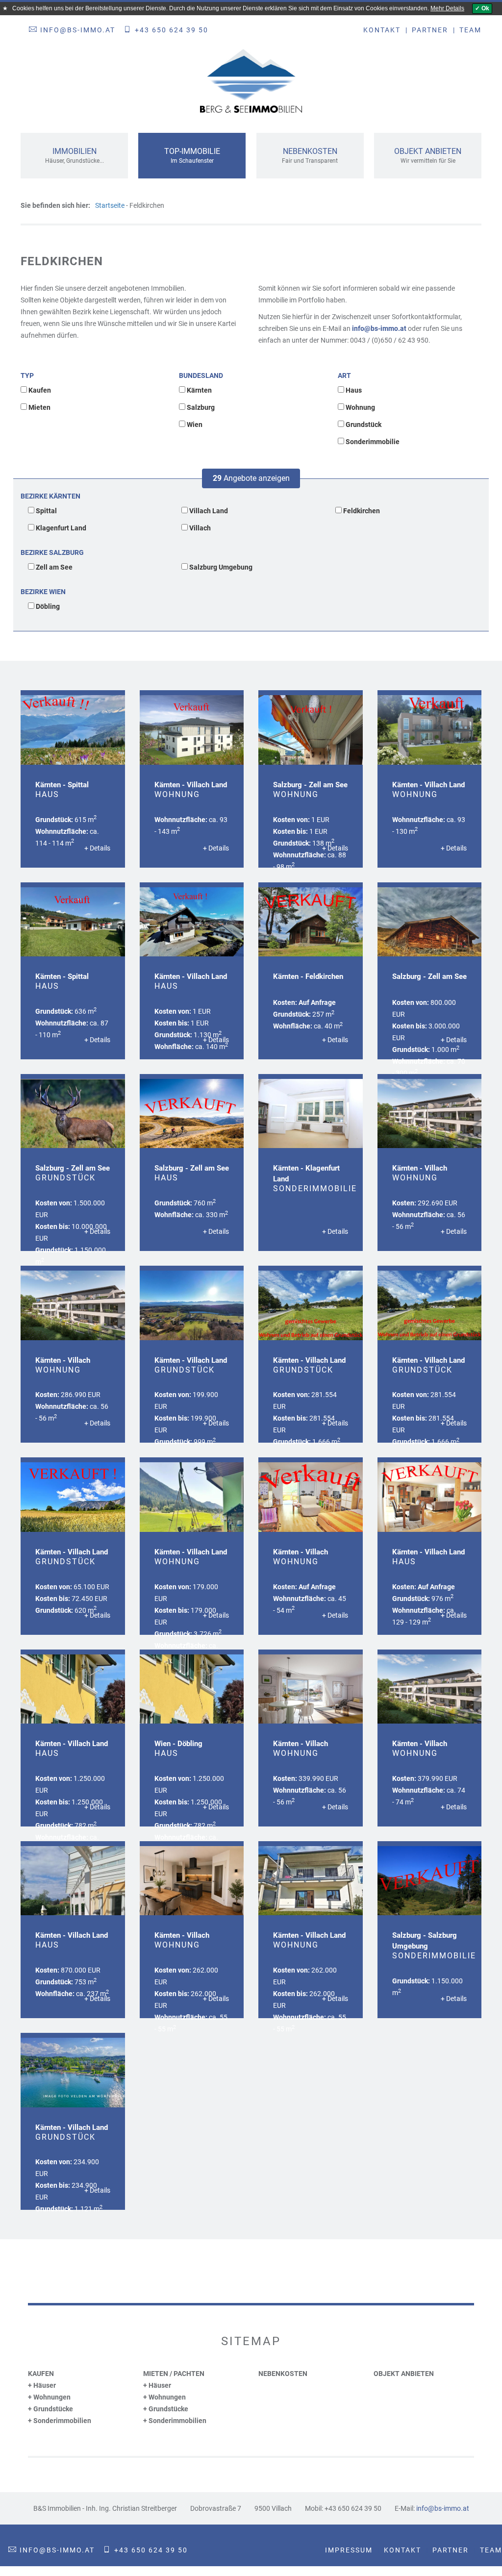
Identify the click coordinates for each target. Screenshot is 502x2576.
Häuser (45, 2385)
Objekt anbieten (404, 2374)
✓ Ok (482, 8)
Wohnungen (52, 2397)
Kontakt (382, 30)
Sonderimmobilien (62, 2421)
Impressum (349, 2550)
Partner (430, 30)
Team (470, 30)
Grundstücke (53, 2409)
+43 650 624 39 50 (172, 30)
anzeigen (251, 478)
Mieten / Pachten (174, 2374)
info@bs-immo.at (78, 30)
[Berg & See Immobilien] (251, 81)
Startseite (110, 205)
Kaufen (41, 2374)
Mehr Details (447, 8)
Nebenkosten (283, 2374)
